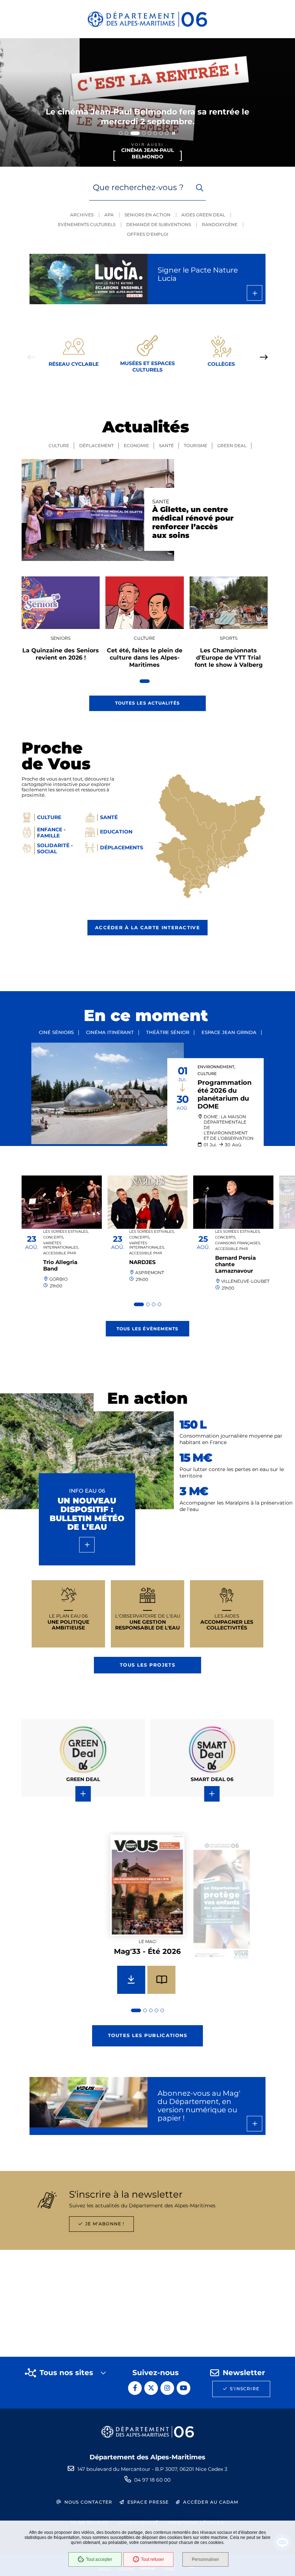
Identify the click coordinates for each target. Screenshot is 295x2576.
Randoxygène (220, 224)
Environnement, (216, 1067)
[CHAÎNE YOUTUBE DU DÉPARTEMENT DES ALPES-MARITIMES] (183, 2388)
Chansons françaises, (238, 1243)
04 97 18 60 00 (152, 2480)
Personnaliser (205, 2559)
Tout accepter (99, 2559)
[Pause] (174, 133)
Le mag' (147, 1941)
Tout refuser (153, 2559)
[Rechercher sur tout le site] (200, 188)
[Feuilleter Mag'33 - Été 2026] (162, 1980)
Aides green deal (203, 215)
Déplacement (96, 446)
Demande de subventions (159, 224)
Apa (109, 215)
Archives (82, 215)
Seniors (61, 638)
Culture (59, 446)
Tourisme (196, 446)
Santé (166, 446)
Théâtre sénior (168, 1032)
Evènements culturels (87, 224)
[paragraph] (98, 510)
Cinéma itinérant (110, 1032)
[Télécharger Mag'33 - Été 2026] (131, 1980)
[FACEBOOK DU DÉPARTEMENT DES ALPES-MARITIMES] (135, 2388)
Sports (229, 638)
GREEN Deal (232, 446)
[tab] (121, 133)
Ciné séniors (56, 1032)
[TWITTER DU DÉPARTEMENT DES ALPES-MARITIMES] (151, 2388)
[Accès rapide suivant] (264, 357)
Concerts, (54, 1237)
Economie (136, 446)
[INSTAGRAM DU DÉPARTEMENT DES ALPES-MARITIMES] (167, 2388)
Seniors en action (147, 215)
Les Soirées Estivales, (66, 1231)
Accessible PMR (60, 1253)
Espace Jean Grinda (229, 1032)
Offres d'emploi (148, 234)
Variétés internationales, (61, 1245)
